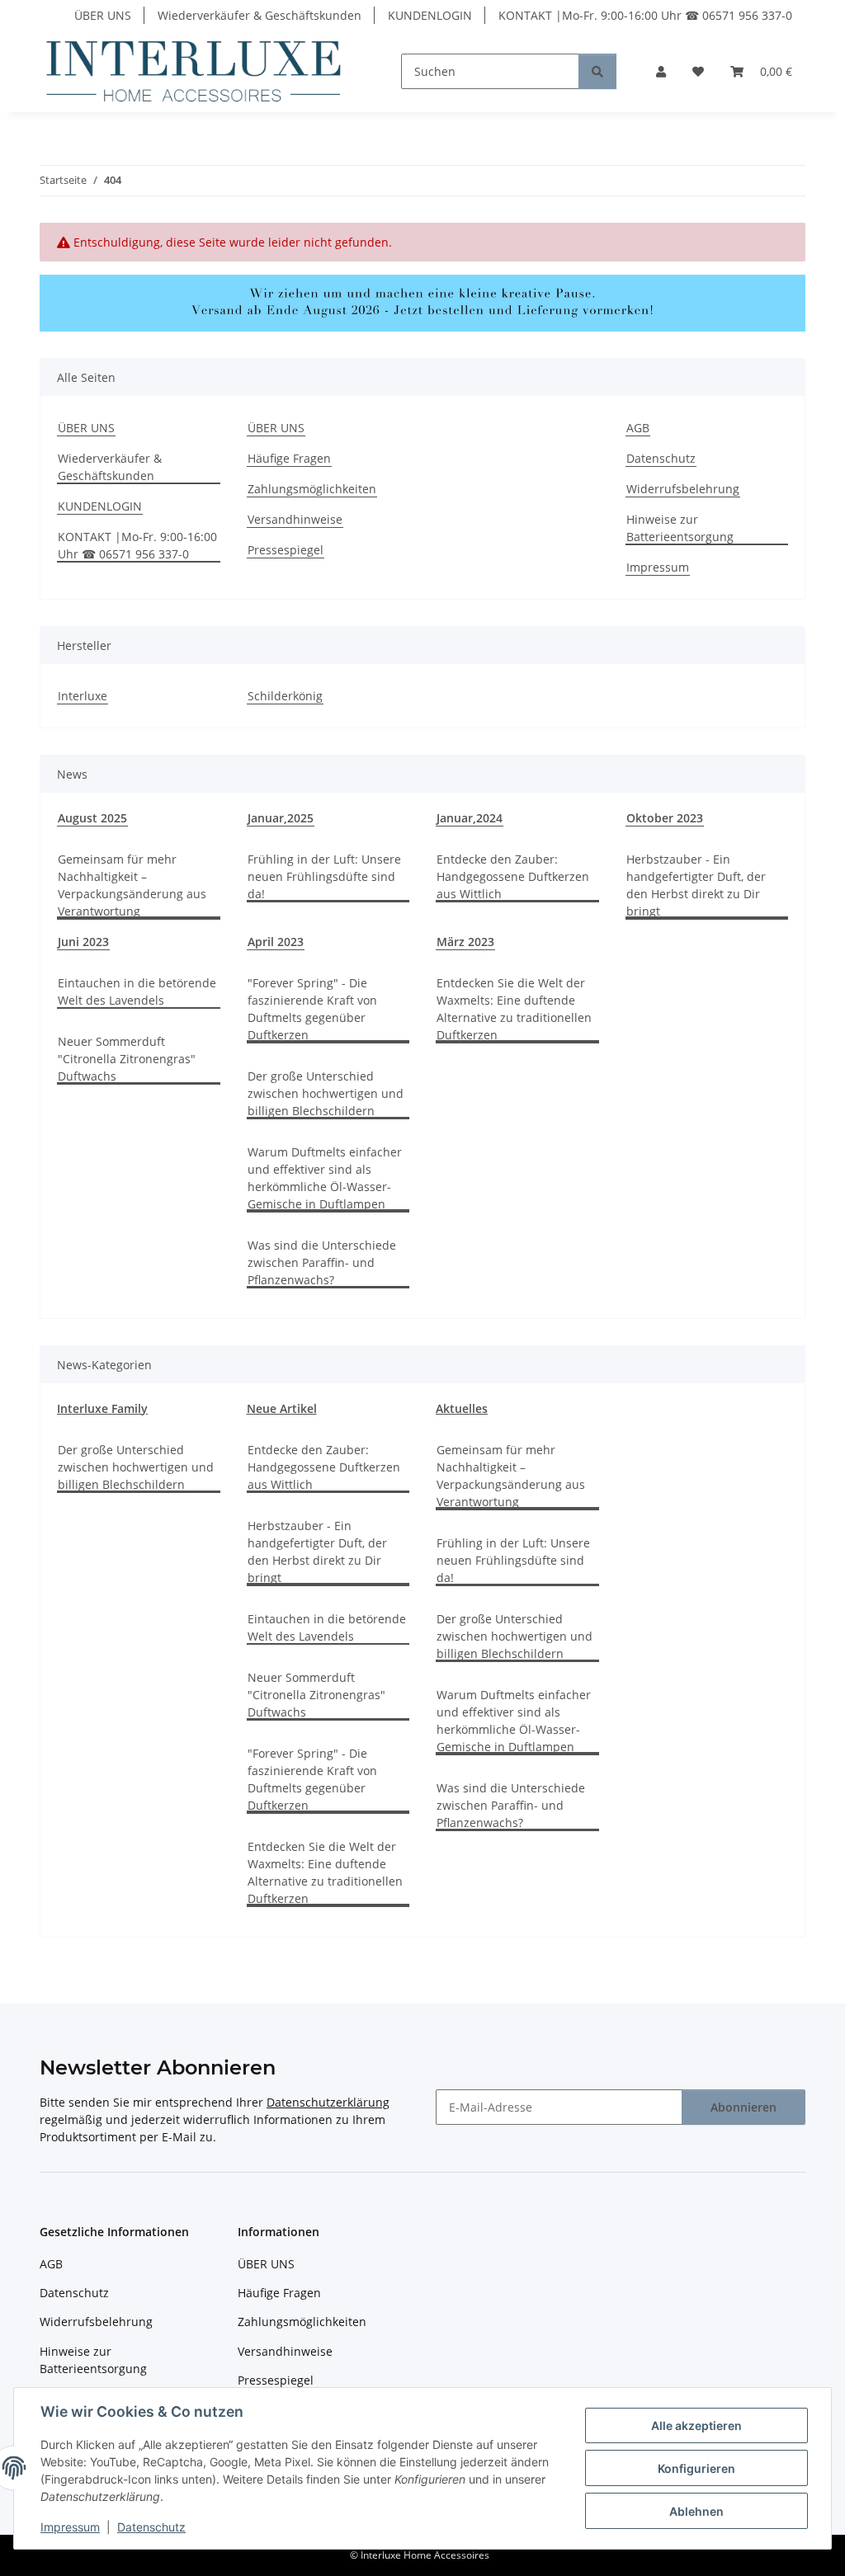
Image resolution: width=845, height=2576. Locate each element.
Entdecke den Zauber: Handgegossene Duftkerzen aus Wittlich (513, 876)
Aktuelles (462, 1408)
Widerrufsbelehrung (683, 489)
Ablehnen (696, 2511)
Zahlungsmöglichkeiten (312, 489)
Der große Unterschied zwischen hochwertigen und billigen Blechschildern (326, 1093)
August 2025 (92, 818)
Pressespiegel (286, 550)
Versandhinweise (295, 519)
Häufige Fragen (289, 458)
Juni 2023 (83, 942)
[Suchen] (597, 71)
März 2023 (465, 942)
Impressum (70, 2527)
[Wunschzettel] (698, 71)
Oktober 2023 (665, 818)
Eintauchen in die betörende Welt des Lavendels (137, 991)
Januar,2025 (281, 818)
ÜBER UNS (103, 15)
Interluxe (83, 696)
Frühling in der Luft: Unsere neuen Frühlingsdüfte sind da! (324, 876)
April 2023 (276, 942)
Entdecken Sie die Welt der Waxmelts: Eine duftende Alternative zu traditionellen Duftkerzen (514, 1009)
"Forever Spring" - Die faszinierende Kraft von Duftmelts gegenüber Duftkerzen (312, 1009)
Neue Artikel (282, 1408)
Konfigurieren (696, 2468)
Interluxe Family (102, 1408)
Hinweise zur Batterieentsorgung (680, 528)
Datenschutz (151, 2527)
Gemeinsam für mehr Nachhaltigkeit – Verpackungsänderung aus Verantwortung (132, 885)
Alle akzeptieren (696, 2425)
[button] (661, 71)
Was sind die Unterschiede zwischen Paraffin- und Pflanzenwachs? (322, 1262)
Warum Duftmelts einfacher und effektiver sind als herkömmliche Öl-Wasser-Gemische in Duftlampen (325, 1178)
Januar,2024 (470, 818)
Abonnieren (744, 2107)
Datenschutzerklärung (328, 2102)
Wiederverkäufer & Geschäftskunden (260, 15)
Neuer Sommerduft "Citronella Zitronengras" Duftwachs (127, 1059)
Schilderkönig (285, 696)
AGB (638, 428)
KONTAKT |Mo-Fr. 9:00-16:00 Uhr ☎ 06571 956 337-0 (645, 15)
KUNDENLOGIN (430, 15)
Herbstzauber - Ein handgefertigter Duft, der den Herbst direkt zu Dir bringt (696, 885)
